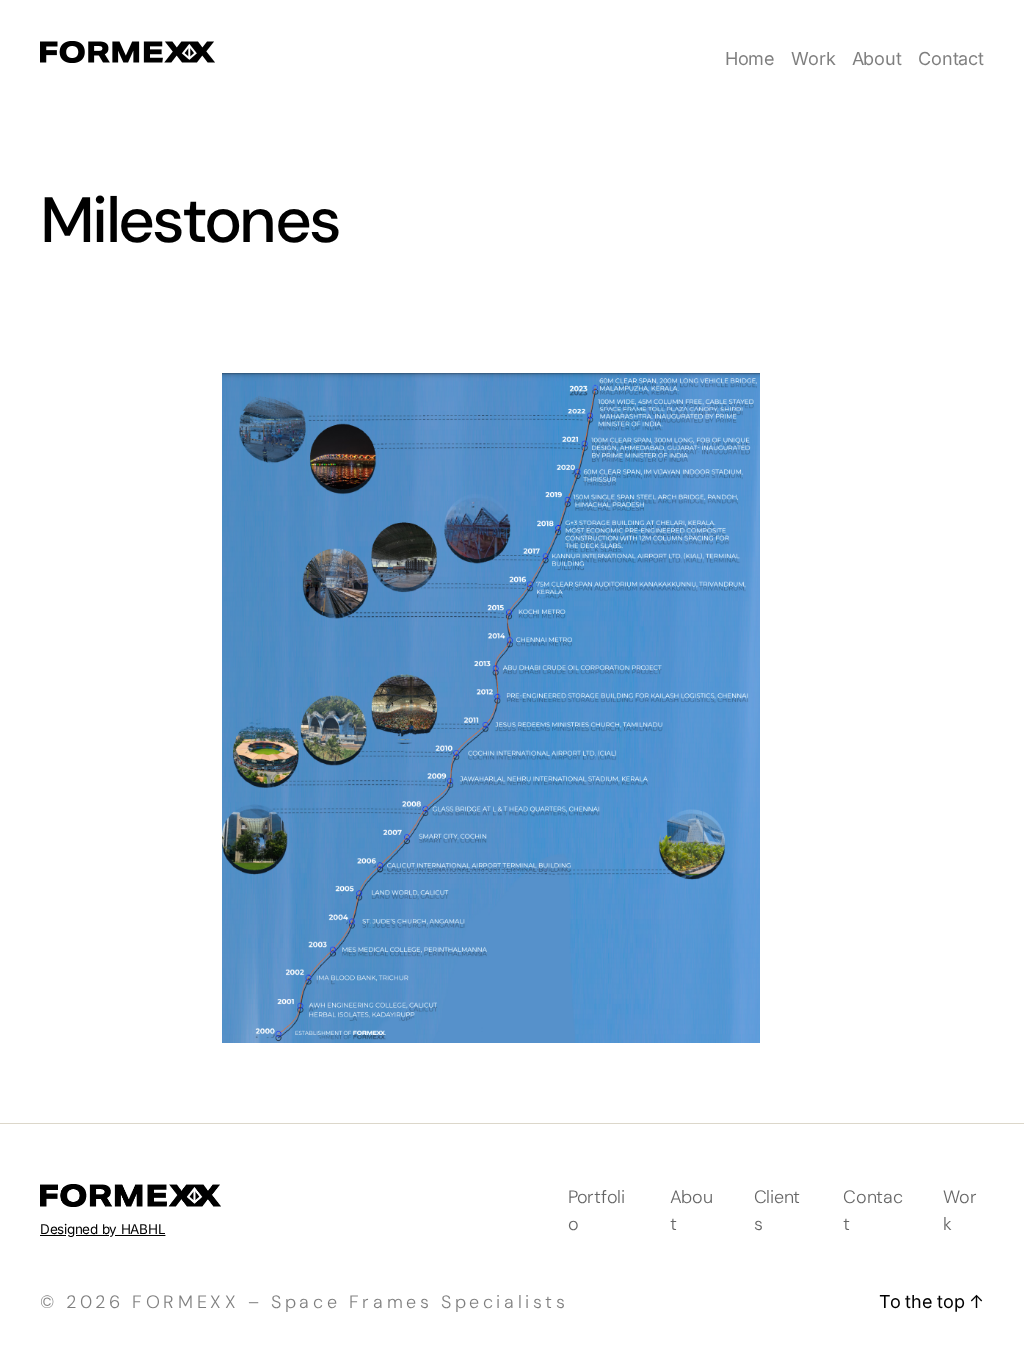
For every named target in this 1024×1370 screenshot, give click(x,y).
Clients (777, 1210)
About (877, 58)
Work (813, 58)
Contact (951, 58)
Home (750, 58)
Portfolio (596, 1210)
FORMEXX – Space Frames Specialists (350, 1302)
